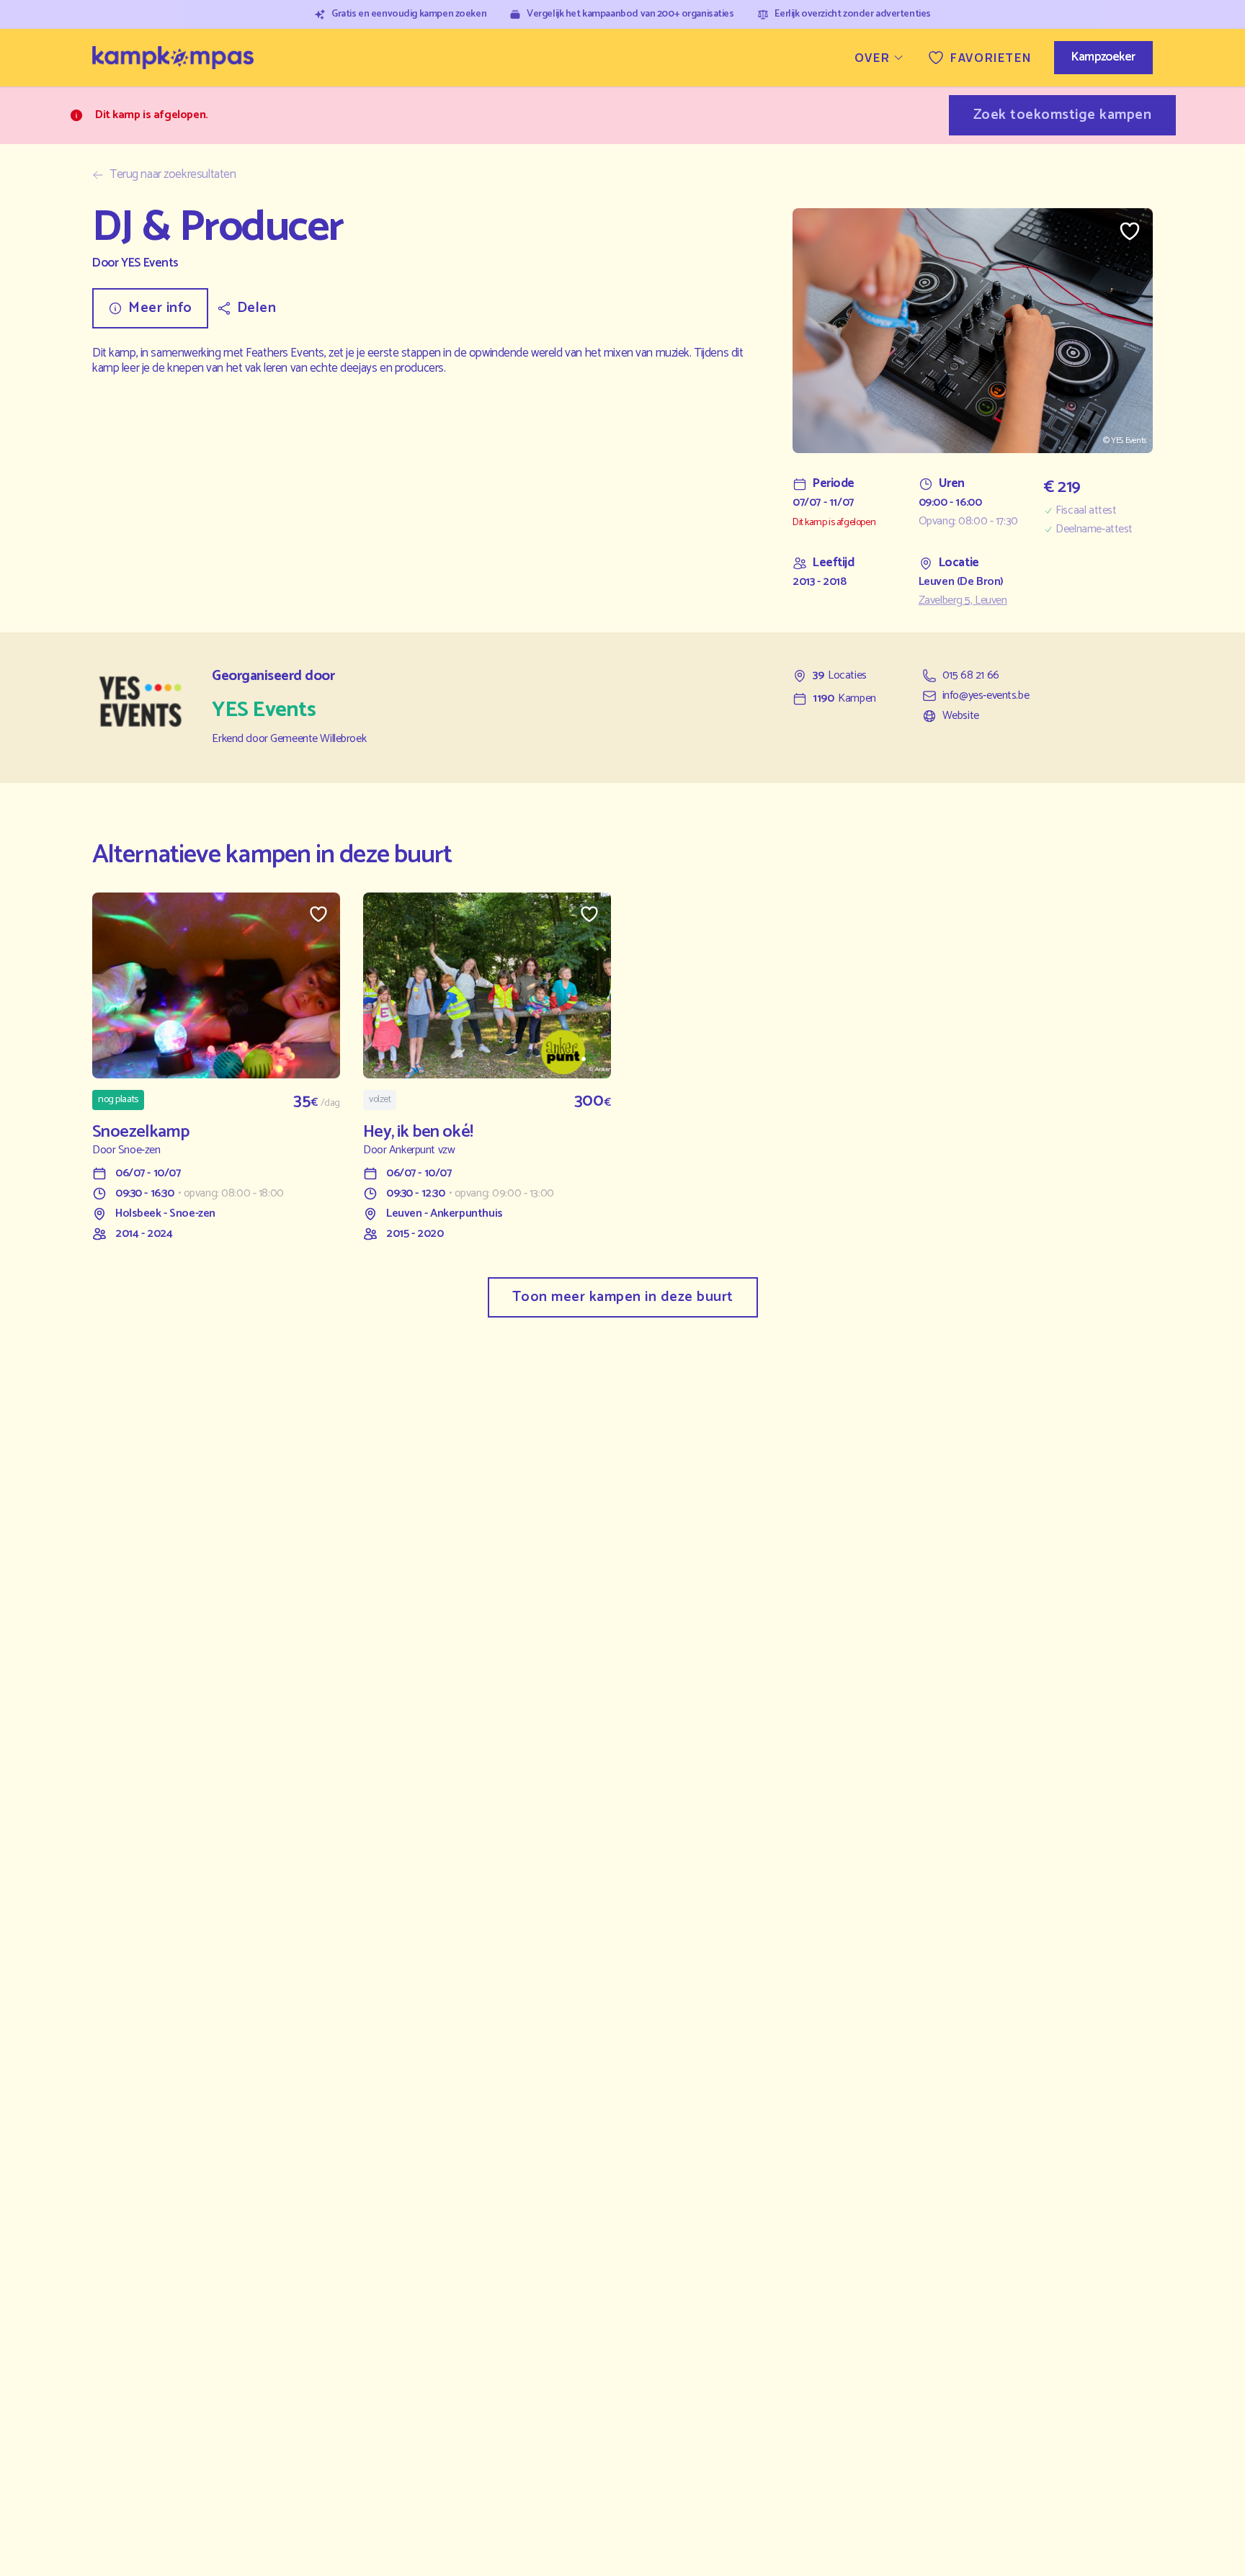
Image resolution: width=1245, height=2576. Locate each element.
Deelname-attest (1094, 529)
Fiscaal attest (1086, 511)
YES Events (150, 263)
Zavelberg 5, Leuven (963, 601)
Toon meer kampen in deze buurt (623, 1297)
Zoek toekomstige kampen (1063, 115)
